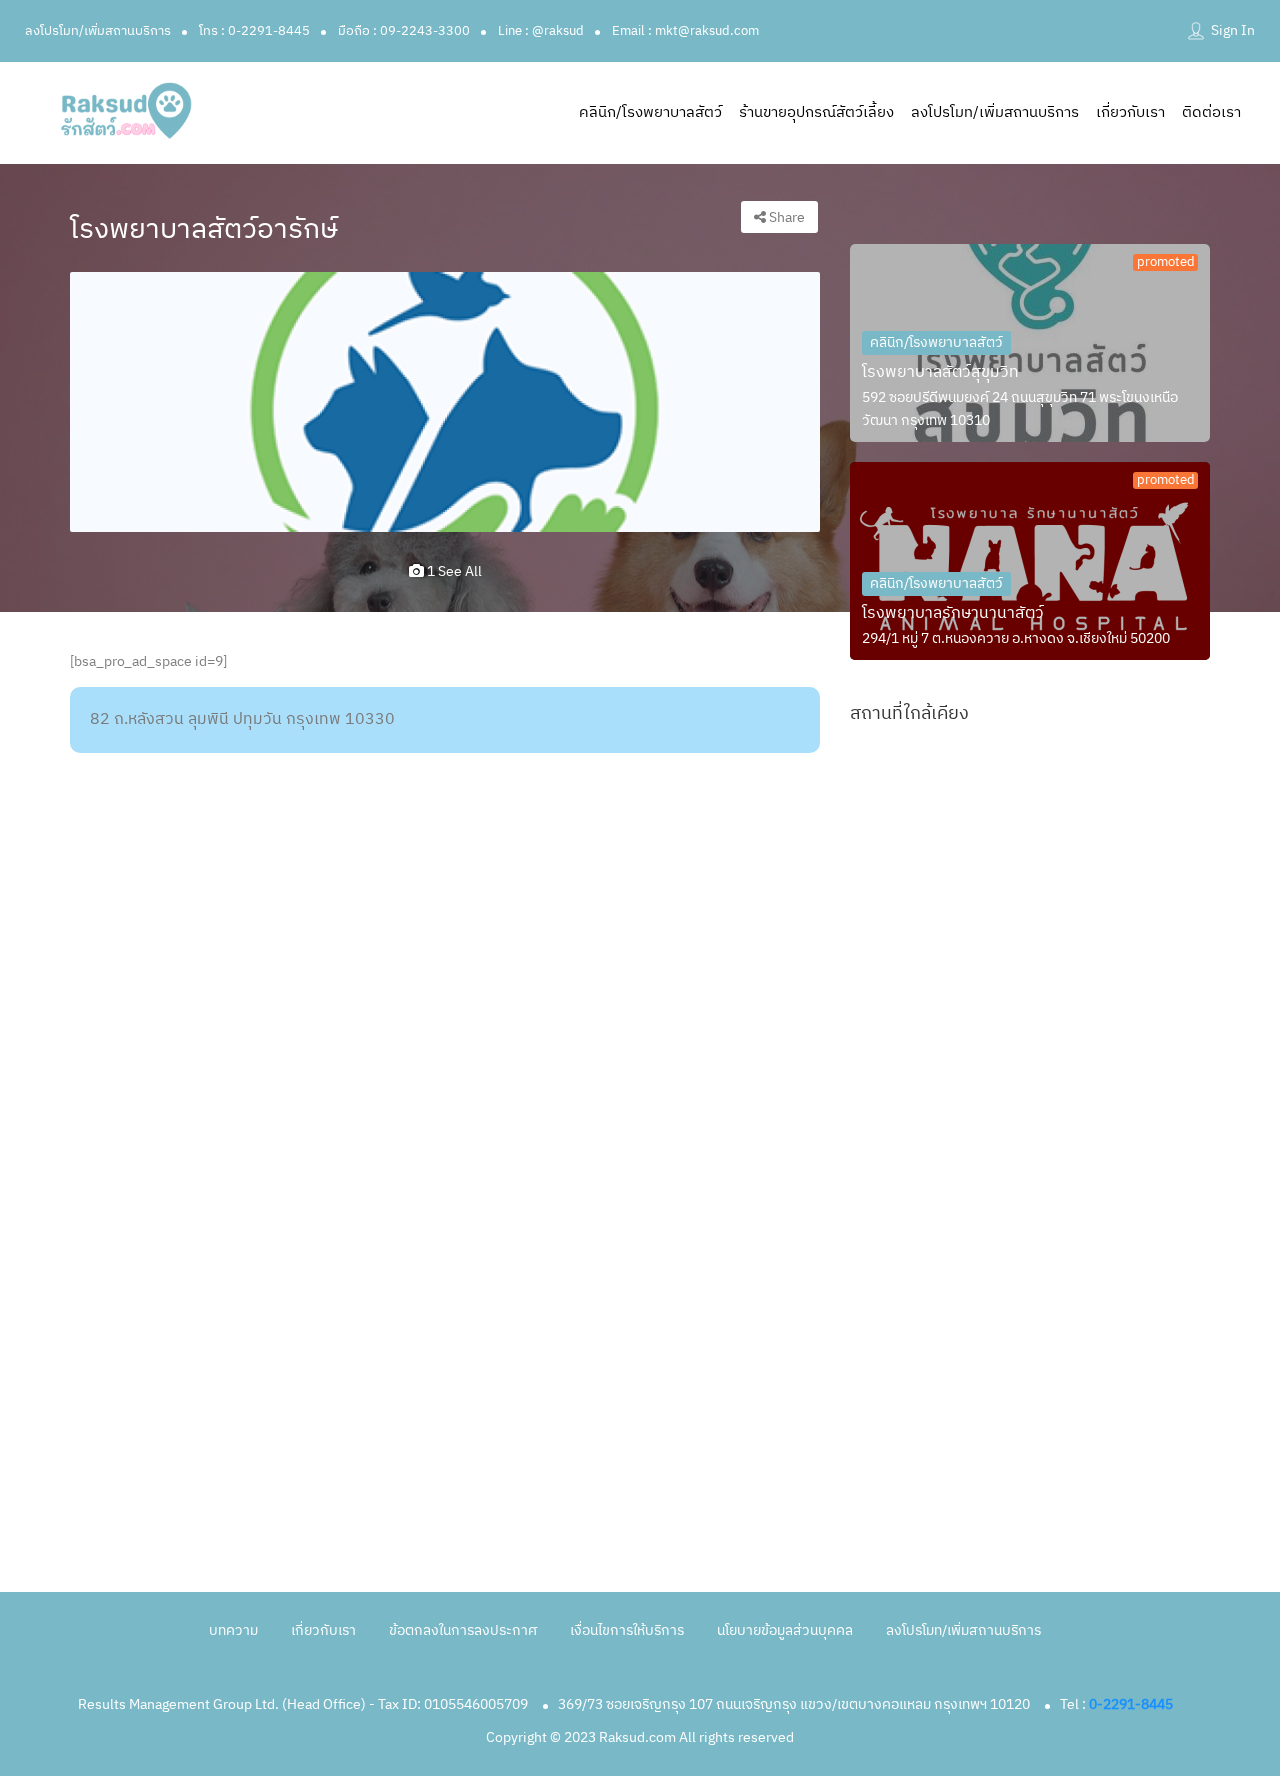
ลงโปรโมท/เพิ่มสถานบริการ (98, 31)
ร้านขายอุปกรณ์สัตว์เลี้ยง (816, 112)
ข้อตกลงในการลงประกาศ (463, 1630)
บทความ (233, 1630)
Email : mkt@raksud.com (685, 31)
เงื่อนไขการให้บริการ (627, 1630)
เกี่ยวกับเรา (1130, 112)
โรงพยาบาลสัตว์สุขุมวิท (940, 372)
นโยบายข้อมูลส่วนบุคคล (785, 1630)
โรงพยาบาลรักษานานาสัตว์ (953, 613)
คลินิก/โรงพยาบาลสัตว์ (650, 112)
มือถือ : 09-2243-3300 (404, 31)
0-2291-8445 (1131, 1704)
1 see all (453, 571)
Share (785, 217)
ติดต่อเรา (1211, 112)
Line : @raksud (541, 31)
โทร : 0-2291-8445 (254, 31)
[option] (445, 402)
